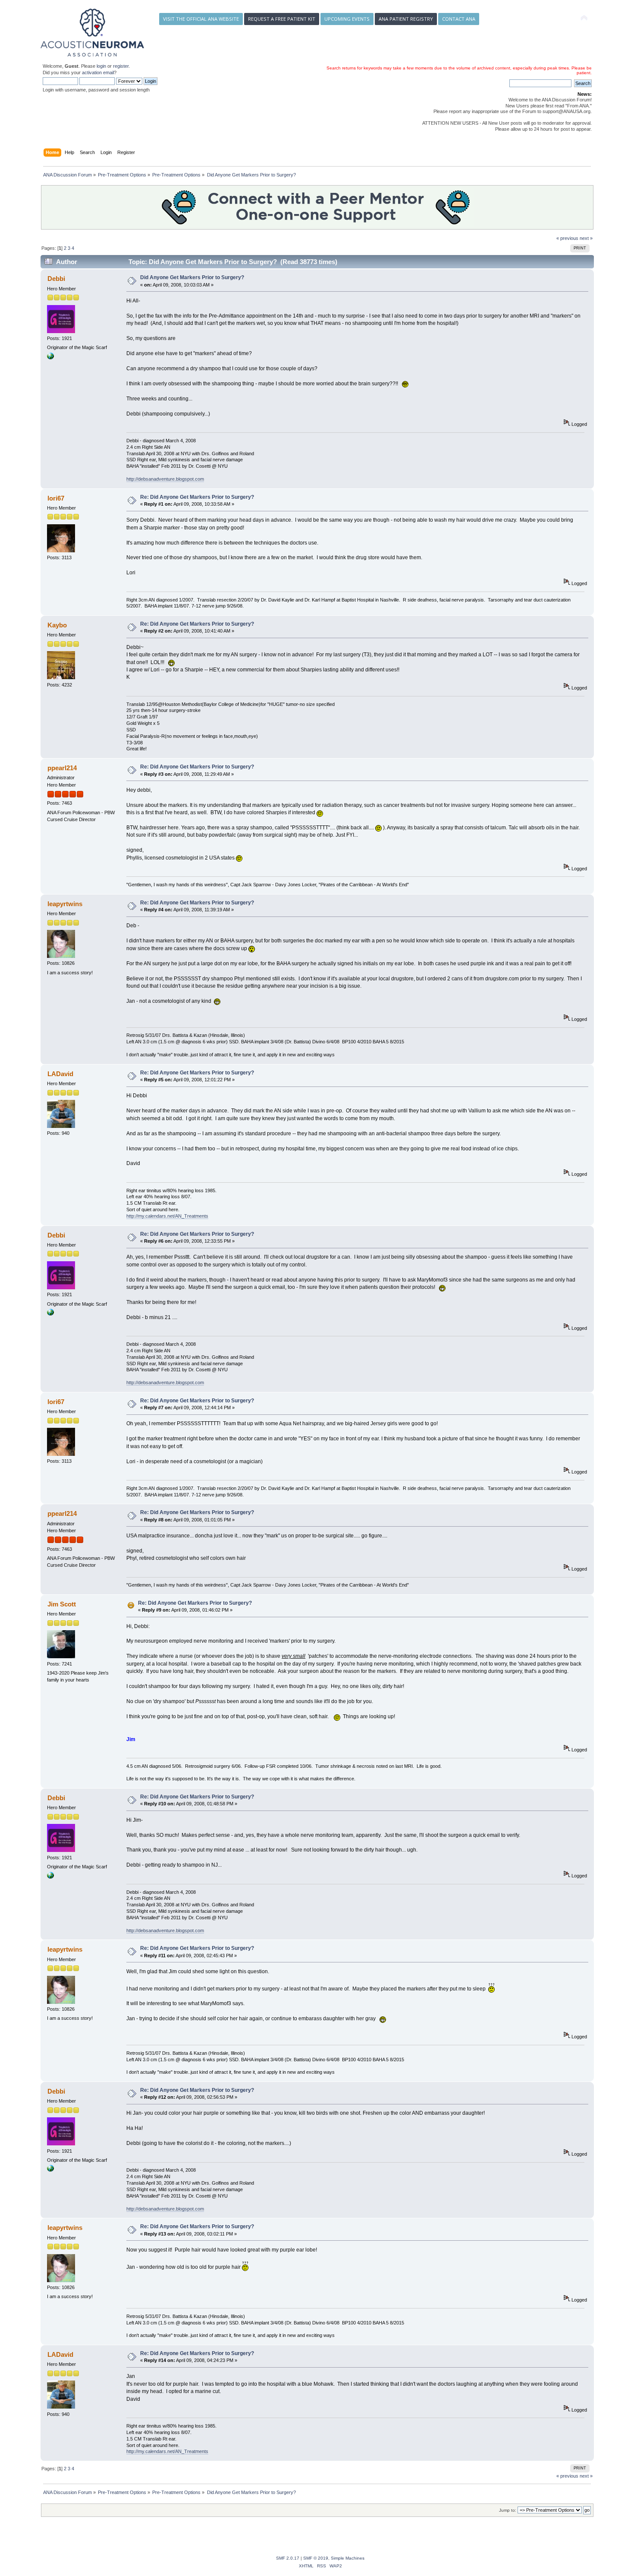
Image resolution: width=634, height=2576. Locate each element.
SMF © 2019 (316, 2558)
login (101, 66)
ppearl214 (62, 768)
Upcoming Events (347, 19)
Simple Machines (348, 2558)
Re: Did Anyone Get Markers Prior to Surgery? (197, 497)
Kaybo (57, 625)
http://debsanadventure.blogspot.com (165, 479)
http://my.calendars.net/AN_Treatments (167, 1216)
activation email (98, 72)
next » (586, 238)
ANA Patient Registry (406, 19)
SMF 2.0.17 (288, 2558)
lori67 (56, 498)
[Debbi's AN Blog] (50, 358)
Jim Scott (62, 1604)
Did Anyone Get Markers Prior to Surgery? (192, 277)
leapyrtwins (65, 904)
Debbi (56, 279)
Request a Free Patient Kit (282, 19)
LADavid (60, 1074)
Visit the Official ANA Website (201, 19)
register (121, 66)
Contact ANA (459, 19)
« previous (567, 238)
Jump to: (508, 2510)
